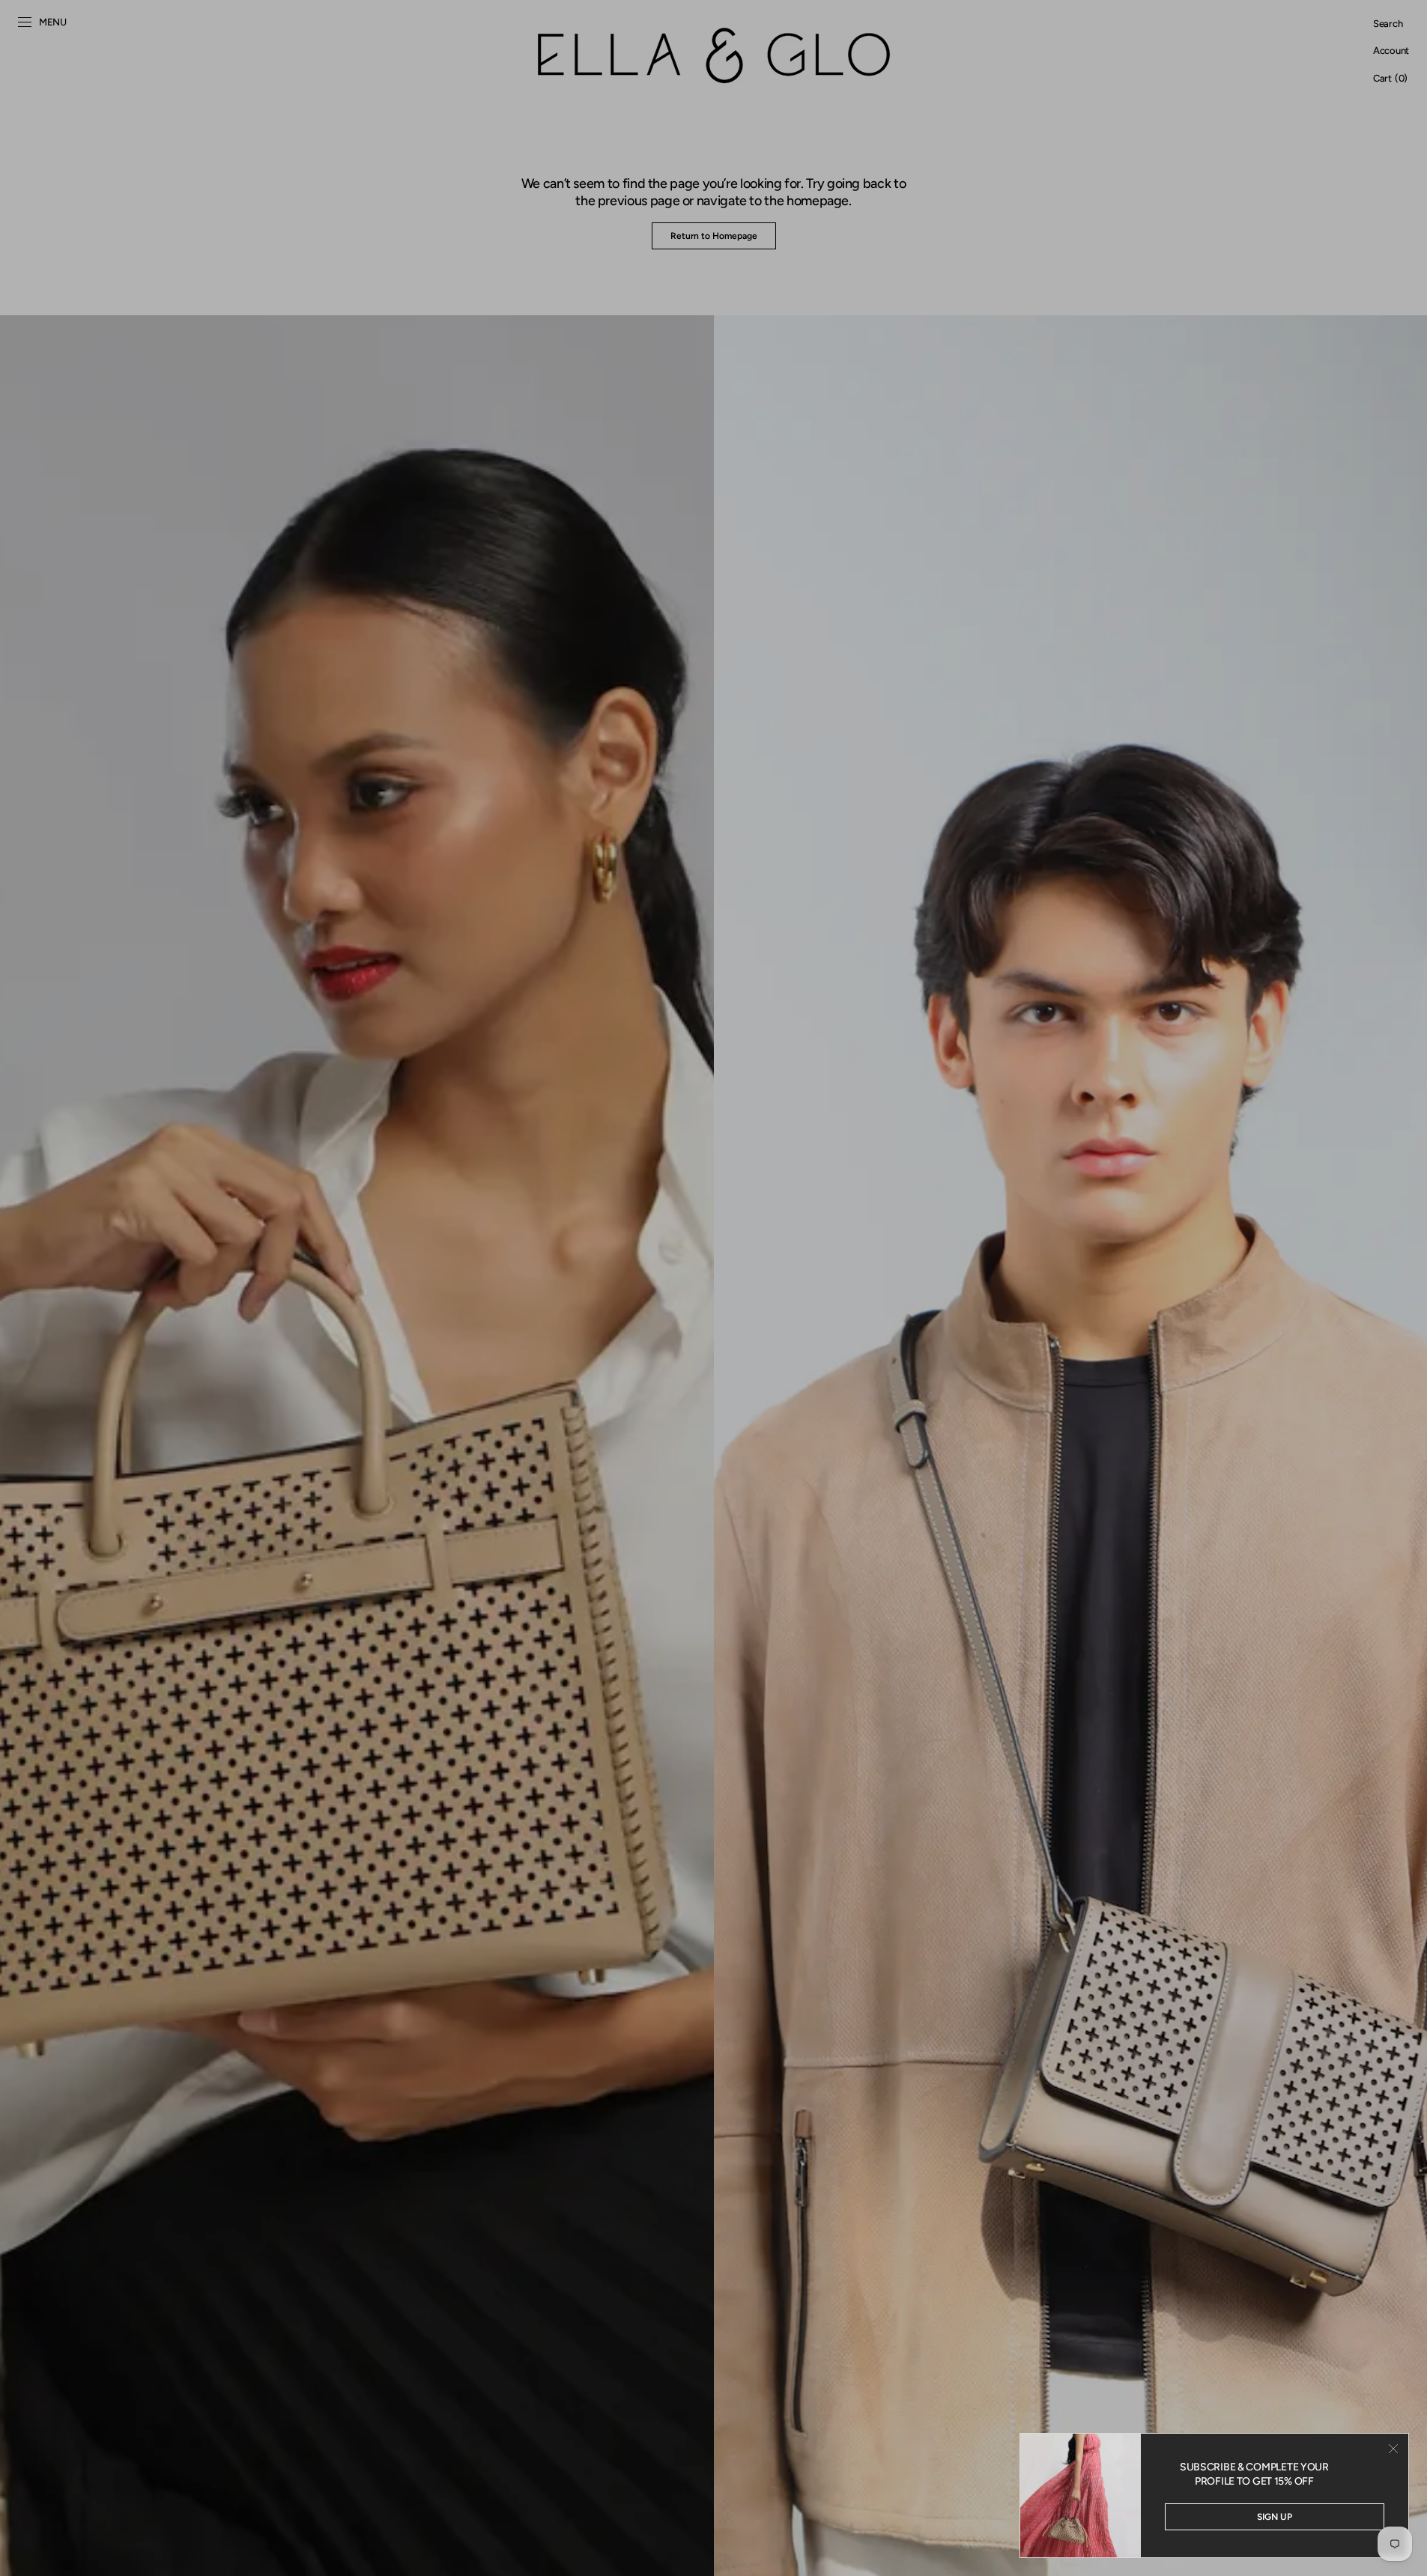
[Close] (1393, 2449)
